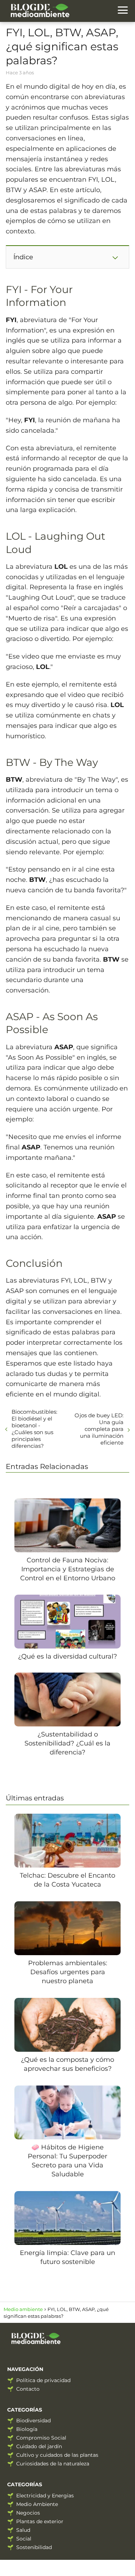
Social (24, 2539)
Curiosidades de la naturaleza (53, 2464)
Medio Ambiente (37, 2504)
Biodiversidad (33, 2421)
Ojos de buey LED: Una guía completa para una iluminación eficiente (99, 1429)
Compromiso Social (41, 2438)
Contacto (28, 2389)
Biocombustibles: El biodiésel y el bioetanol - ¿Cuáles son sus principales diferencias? (34, 1429)
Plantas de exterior (40, 2521)
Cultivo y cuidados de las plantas (57, 2455)
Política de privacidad (43, 2380)
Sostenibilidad (34, 2547)
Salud (23, 2530)
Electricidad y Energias (45, 2496)
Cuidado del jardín (39, 2446)
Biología (27, 2429)
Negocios (28, 2513)
